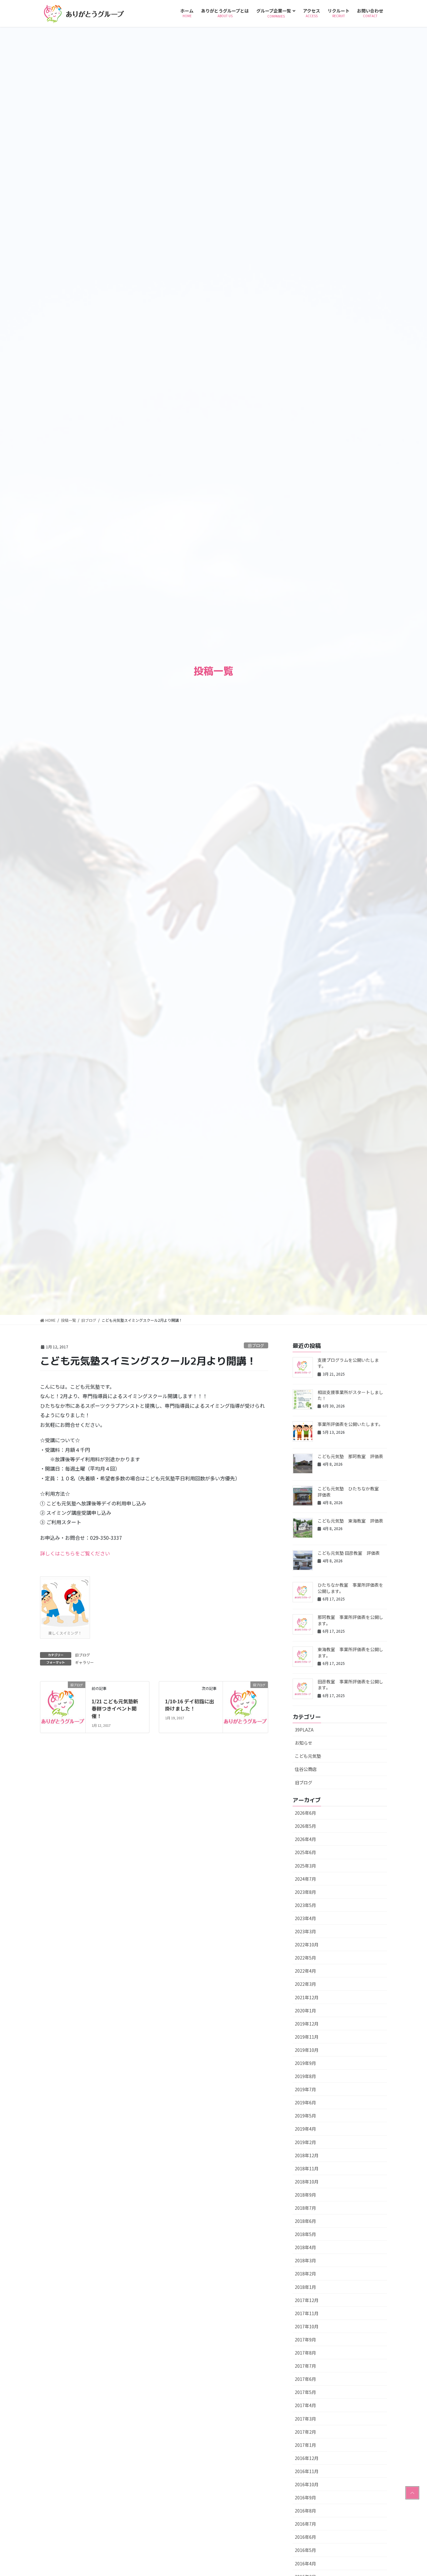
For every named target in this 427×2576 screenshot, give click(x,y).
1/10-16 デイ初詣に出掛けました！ (190, 1705)
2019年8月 (305, 2076)
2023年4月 (305, 1918)
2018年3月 (305, 2260)
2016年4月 (305, 2563)
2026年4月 (305, 1839)
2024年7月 (305, 1879)
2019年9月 (305, 2063)
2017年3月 (305, 2419)
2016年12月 (307, 2458)
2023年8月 (305, 1892)
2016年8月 (305, 2511)
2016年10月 (307, 2484)
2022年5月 (305, 1958)
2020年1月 (305, 2011)
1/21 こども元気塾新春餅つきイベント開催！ (115, 1709)
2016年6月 (305, 2537)
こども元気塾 (308, 1756)
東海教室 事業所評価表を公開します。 (350, 1652)
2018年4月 (305, 2247)
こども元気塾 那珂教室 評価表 (350, 1456)
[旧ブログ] (63, 1703)
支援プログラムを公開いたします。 (348, 1363)
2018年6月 (305, 2221)
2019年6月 (305, 2102)
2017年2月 (305, 2432)
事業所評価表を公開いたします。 (350, 1424)
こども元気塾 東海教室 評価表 (350, 1521)
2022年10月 (307, 1945)
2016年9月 (305, 2497)
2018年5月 (305, 2234)
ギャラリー (84, 1662)
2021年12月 (307, 1997)
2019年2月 (305, 2142)
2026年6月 (305, 1813)
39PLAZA (304, 1730)
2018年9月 (305, 2195)
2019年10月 (307, 2050)
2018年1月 (305, 2287)
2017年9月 (305, 2340)
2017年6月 (305, 2379)
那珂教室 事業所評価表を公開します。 (350, 1620)
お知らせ (304, 1743)
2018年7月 (305, 2208)
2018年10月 (307, 2182)
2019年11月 (307, 2037)
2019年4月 (305, 2129)
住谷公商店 (306, 1769)
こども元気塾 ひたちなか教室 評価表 (350, 1492)
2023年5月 (305, 1905)
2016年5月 (305, 2550)
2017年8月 (305, 2353)
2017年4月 (305, 2405)
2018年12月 (307, 2155)
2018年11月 (307, 2168)
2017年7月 (305, 2366)
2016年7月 (305, 2524)
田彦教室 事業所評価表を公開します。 (350, 1685)
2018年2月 (305, 2274)
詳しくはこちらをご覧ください (75, 1553)
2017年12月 (307, 2300)
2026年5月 (305, 1826)
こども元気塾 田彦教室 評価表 (349, 1553)
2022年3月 (305, 1984)
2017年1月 (305, 2445)
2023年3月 (305, 1931)
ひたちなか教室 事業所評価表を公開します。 (350, 1588)
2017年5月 (305, 2392)
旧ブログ (256, 1345)
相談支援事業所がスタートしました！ (350, 1395)
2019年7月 (305, 2089)
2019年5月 (305, 2116)
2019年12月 (307, 2024)
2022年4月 (305, 1971)
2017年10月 (307, 2326)
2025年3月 (305, 1866)
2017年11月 (307, 2313)
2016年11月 (307, 2471)
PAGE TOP (412, 2493)
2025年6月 (305, 1852)
